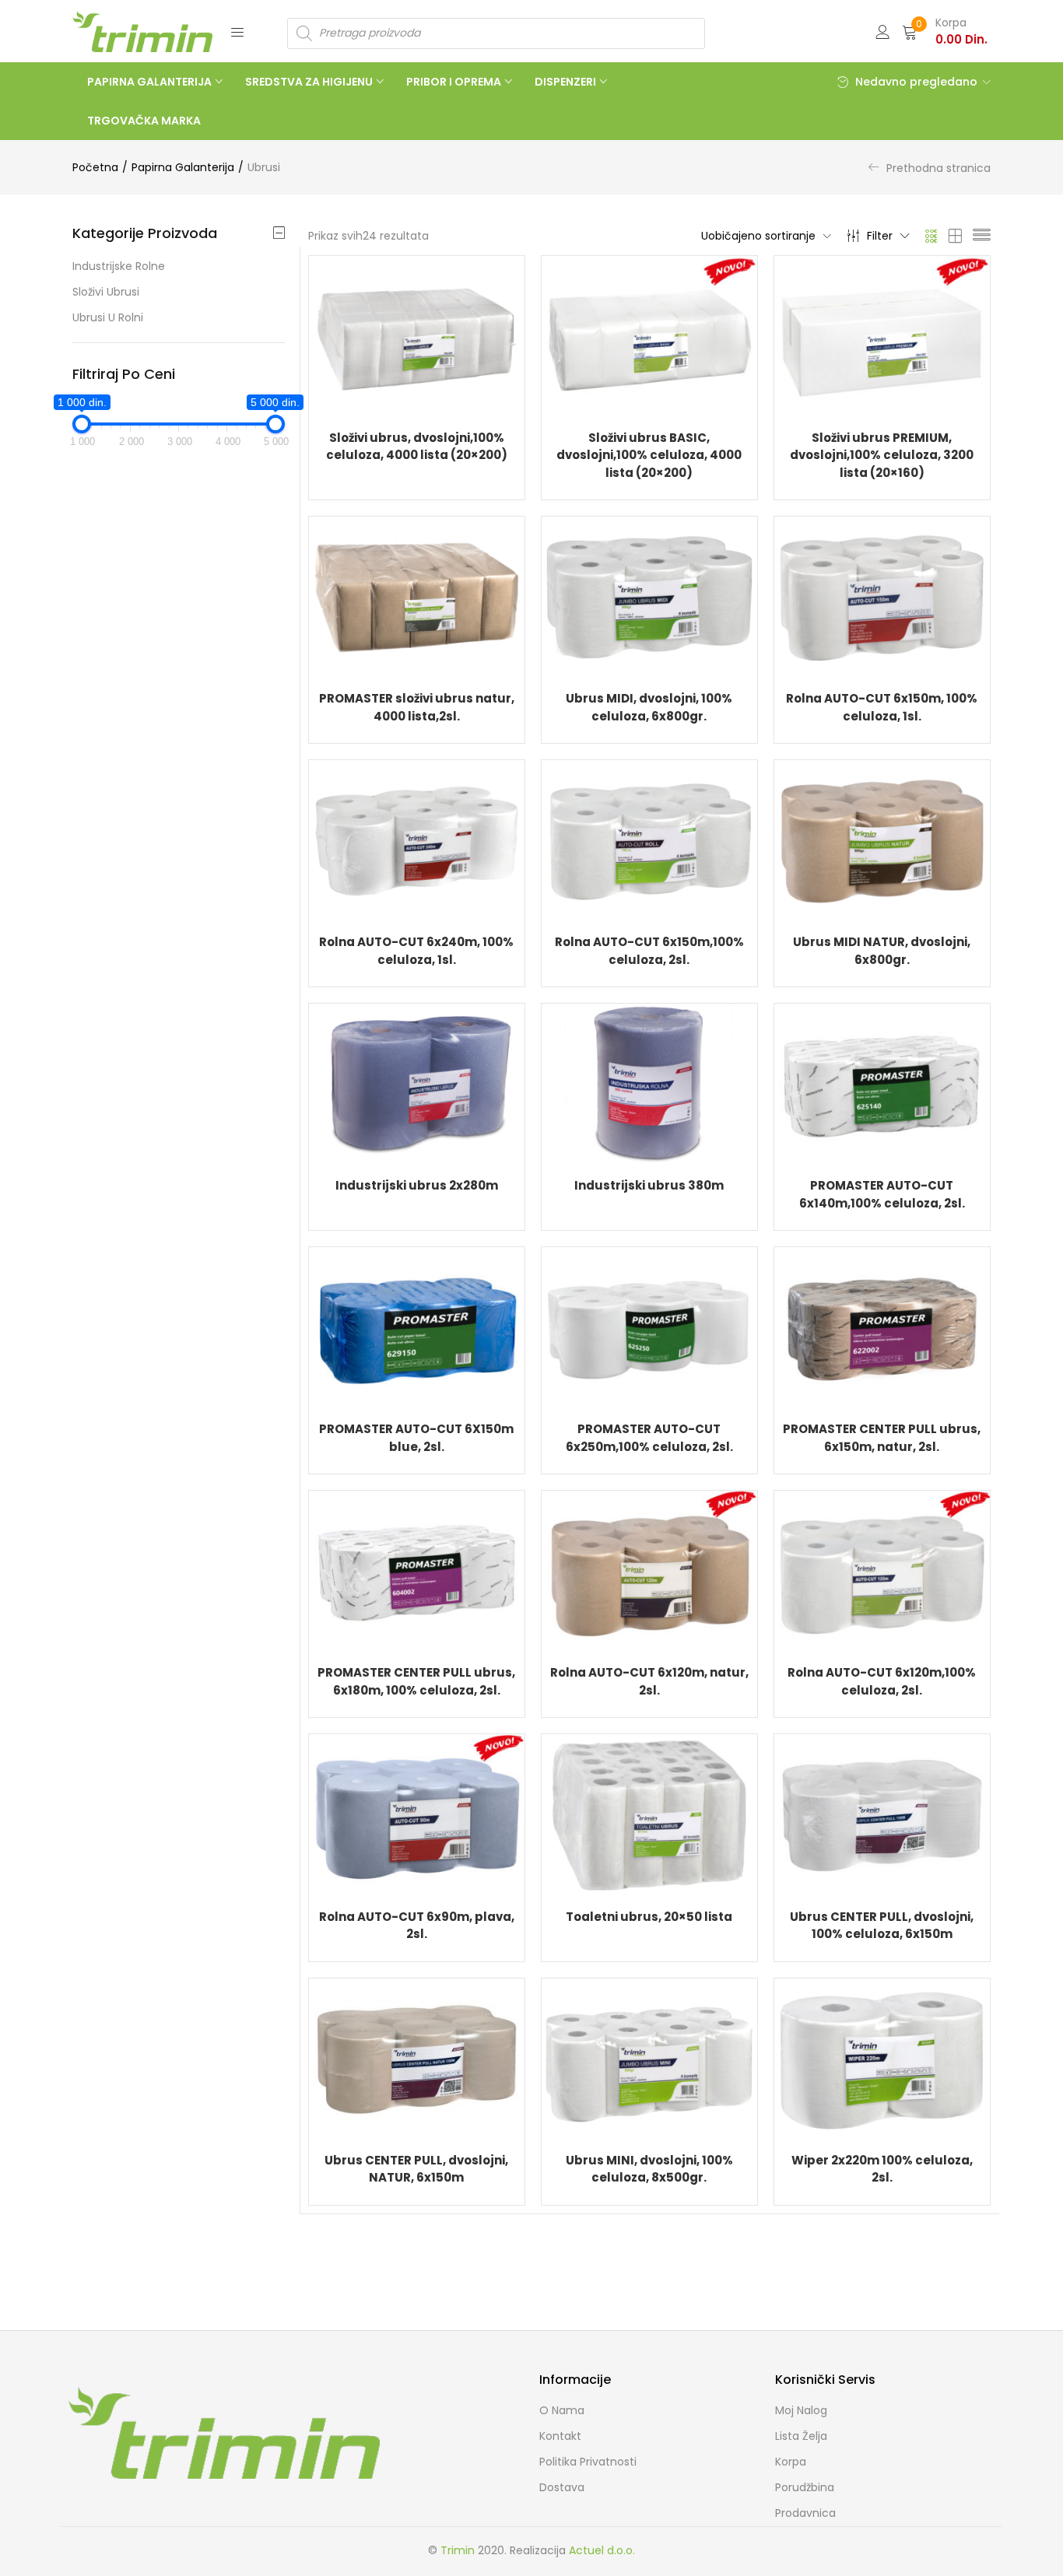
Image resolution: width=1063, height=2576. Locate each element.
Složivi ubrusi (106, 292)
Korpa (791, 2462)
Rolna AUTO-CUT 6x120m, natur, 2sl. (649, 1681)
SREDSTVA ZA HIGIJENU (310, 82)
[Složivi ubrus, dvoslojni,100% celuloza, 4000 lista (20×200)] (417, 335)
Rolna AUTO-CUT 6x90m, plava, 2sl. (417, 1926)
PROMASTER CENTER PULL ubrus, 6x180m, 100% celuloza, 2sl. (416, 1681)
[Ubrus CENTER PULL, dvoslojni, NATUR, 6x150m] (417, 2058)
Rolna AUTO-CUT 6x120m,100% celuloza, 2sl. (882, 1681)
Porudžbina (805, 2487)
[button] (945, 31)
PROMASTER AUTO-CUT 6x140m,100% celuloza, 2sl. (882, 1194)
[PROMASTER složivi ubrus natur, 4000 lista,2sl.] (417, 597)
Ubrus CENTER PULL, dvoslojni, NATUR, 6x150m (416, 2169)
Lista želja (801, 2436)
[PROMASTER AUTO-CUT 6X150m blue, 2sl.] (417, 1327)
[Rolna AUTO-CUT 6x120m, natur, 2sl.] (649, 1571)
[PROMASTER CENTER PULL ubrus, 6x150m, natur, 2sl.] (882, 1327)
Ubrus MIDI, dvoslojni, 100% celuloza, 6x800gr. (649, 707)
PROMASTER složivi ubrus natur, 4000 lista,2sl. (417, 707)
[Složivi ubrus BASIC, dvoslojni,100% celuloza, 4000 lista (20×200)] (649, 335)
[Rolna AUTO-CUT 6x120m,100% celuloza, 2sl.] (882, 1571)
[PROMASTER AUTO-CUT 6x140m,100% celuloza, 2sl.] (882, 1084)
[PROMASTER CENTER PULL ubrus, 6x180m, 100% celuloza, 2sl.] (417, 1571)
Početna (95, 167)
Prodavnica (805, 2513)
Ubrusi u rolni (108, 317)
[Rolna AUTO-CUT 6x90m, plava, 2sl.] (417, 1814)
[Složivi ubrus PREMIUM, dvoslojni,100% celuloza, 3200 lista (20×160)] (882, 335)
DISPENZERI (567, 82)
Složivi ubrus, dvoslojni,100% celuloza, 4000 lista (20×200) (417, 447)
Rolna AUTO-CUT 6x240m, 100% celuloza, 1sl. (416, 951)
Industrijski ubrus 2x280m (417, 1185)
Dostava (562, 2487)
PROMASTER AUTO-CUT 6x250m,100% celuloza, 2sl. (649, 1438)
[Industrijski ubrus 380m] (649, 1084)
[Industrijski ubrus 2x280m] (417, 1084)
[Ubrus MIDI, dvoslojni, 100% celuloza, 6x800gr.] (649, 597)
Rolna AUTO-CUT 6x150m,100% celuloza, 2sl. (649, 951)
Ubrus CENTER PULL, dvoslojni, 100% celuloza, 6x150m (882, 1926)
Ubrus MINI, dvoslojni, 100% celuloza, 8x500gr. (649, 2169)
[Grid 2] (956, 236)
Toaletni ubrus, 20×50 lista (649, 1917)
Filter (880, 236)
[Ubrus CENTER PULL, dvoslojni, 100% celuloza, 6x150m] (882, 1814)
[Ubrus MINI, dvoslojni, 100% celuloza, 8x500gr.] (649, 2058)
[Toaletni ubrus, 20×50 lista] (649, 1814)
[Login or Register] (882, 31)
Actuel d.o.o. (602, 2550)
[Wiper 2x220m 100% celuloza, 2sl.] (882, 2058)
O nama (562, 2410)
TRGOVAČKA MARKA (144, 121)
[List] (982, 236)
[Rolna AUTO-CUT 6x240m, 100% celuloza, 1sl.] (417, 840)
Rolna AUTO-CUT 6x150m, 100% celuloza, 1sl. (882, 707)
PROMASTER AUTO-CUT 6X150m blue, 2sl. (416, 1438)
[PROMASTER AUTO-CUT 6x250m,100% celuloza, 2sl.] (649, 1327)
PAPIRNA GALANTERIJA (151, 82)
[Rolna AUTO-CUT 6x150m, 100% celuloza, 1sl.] (882, 597)
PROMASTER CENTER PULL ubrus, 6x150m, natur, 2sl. (882, 1438)
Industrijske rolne (119, 266)
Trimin (458, 2550)
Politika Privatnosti (588, 2462)
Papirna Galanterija (183, 167)
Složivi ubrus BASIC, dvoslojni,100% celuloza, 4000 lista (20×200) (649, 455)
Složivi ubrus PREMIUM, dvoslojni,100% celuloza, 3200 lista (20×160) (882, 455)
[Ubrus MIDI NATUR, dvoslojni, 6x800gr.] (882, 840)
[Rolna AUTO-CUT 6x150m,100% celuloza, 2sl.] (649, 840)
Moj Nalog (801, 2410)
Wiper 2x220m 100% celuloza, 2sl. (882, 2169)
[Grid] (932, 236)
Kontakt (560, 2436)
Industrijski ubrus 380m (649, 1185)
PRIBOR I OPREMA (455, 82)
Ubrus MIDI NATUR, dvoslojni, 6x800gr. (882, 951)
